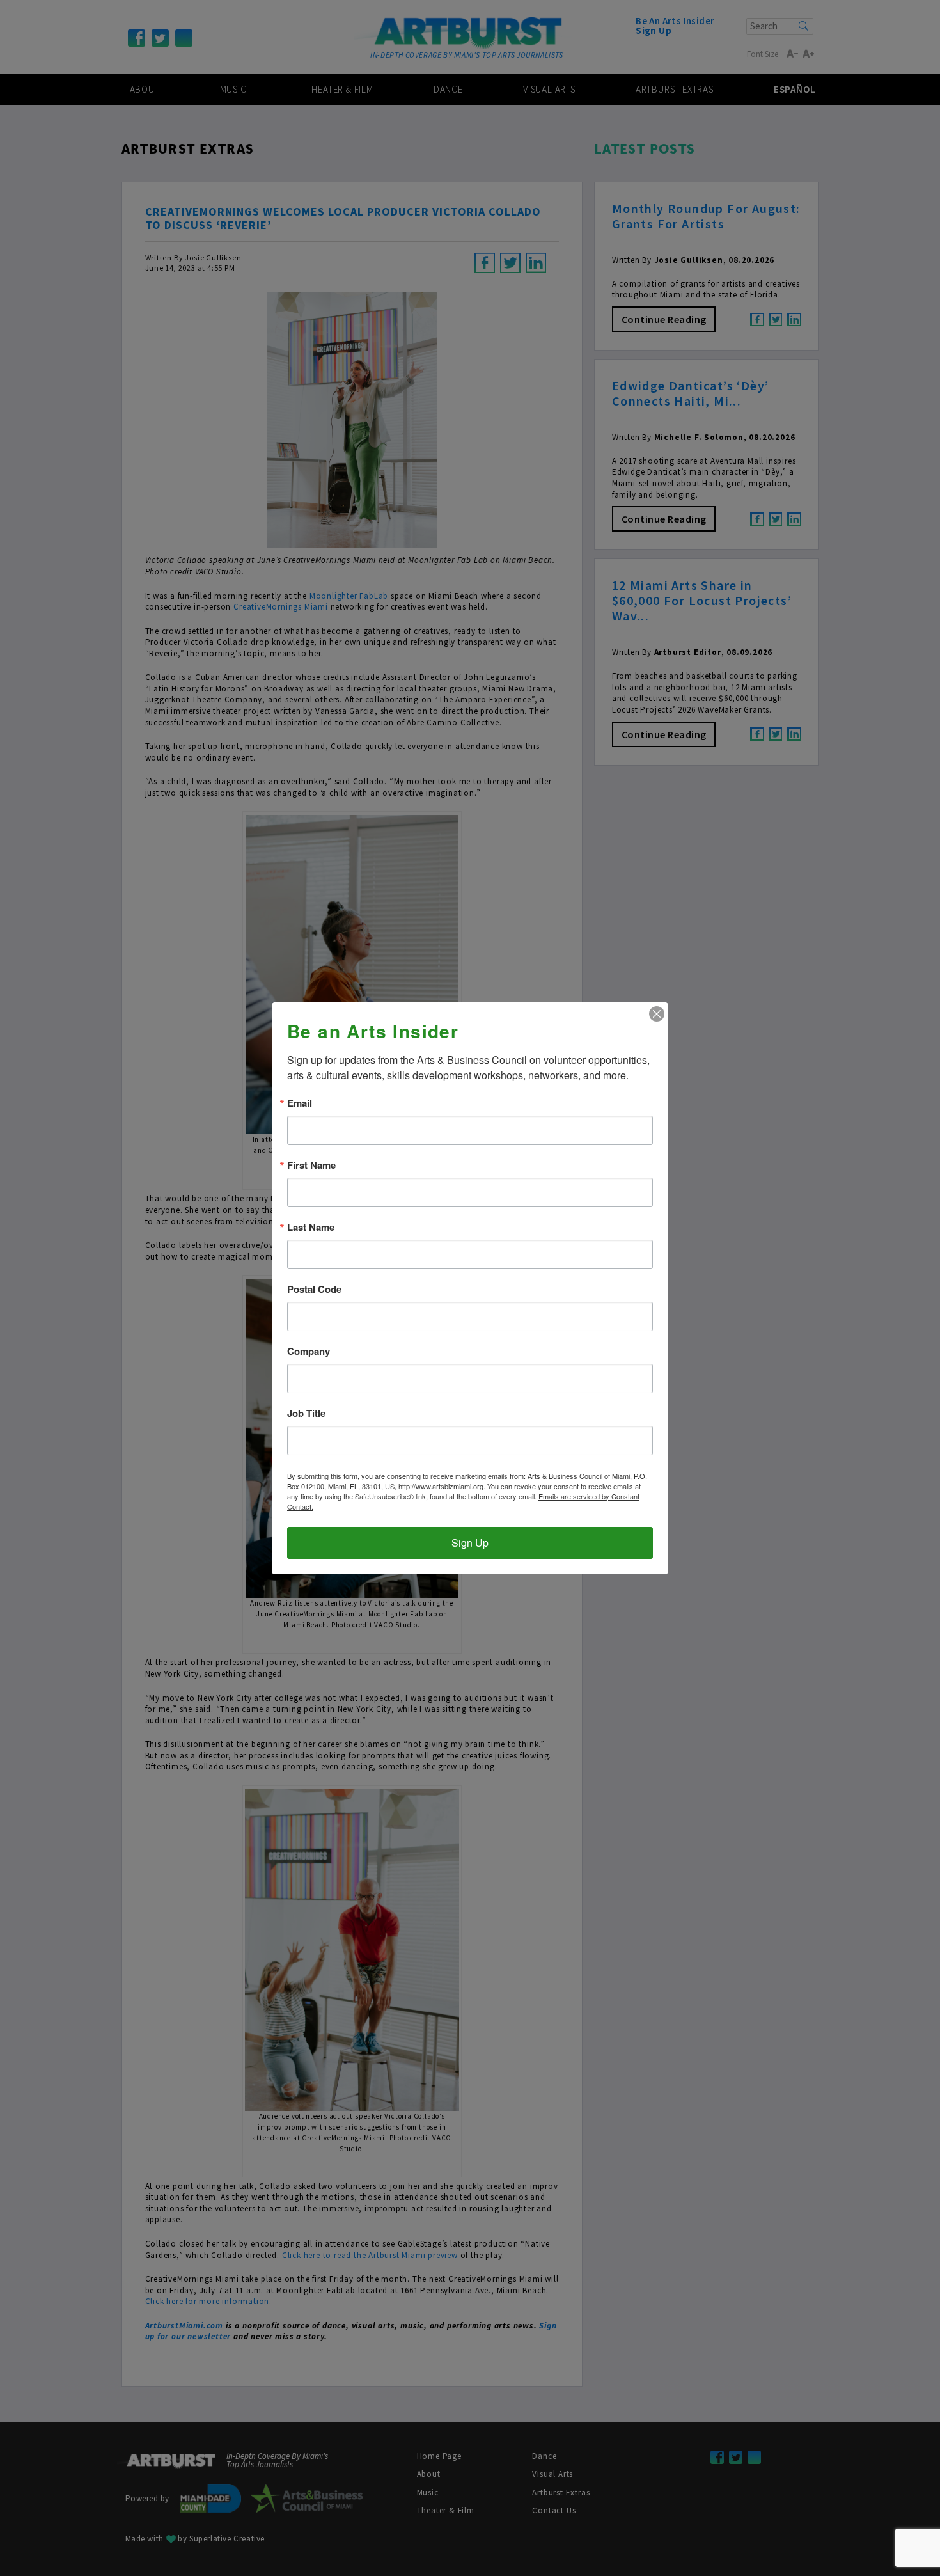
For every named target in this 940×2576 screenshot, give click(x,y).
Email (300, 1103)
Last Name (311, 1227)
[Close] (657, 1014)
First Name (311, 1165)
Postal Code (314, 1289)
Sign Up (470, 1543)
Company (309, 1351)
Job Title (306, 1413)
